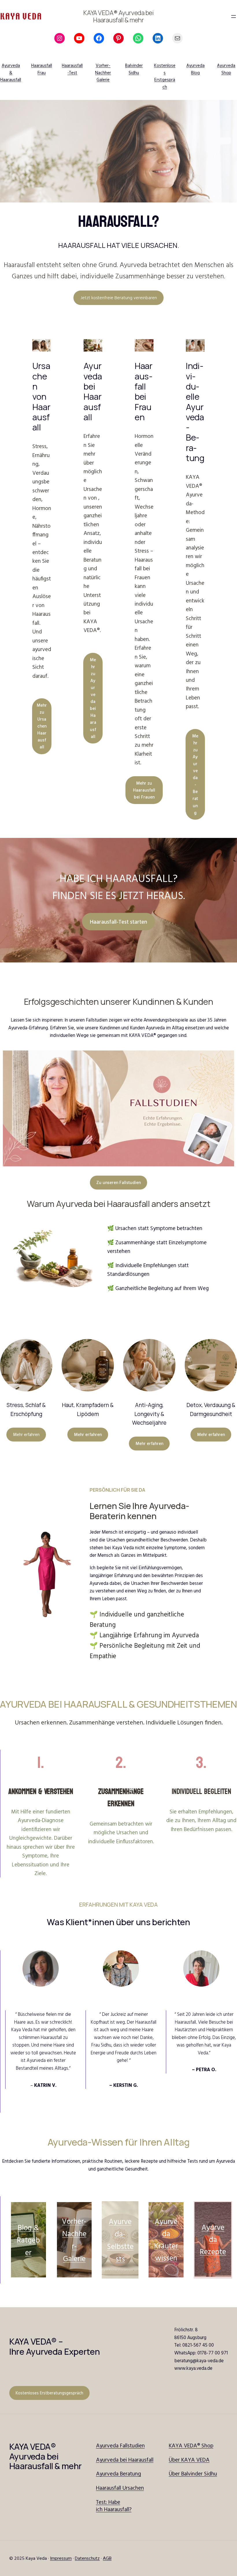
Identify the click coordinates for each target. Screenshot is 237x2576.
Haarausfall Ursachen (120, 2488)
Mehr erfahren (26, 1434)
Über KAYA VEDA (189, 2460)
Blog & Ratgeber (28, 2240)
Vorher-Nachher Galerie (103, 73)
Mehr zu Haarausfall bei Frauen (144, 790)
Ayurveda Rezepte (213, 2239)
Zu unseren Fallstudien (118, 1182)
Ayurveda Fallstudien (120, 2445)
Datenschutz (87, 2558)
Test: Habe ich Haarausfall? (114, 2505)
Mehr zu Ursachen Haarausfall (42, 726)
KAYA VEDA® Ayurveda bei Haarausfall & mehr (118, 16)
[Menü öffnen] (234, 17)
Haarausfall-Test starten (118, 922)
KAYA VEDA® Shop (191, 2445)
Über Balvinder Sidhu (193, 2473)
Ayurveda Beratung (118, 2473)
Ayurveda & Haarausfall (11, 73)
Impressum (61, 2558)
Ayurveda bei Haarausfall (125, 2460)
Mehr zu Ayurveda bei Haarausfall (93, 698)
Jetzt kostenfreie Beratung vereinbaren (119, 297)
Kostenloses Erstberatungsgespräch (49, 2393)
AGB (107, 2558)
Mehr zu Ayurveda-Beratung (195, 774)
